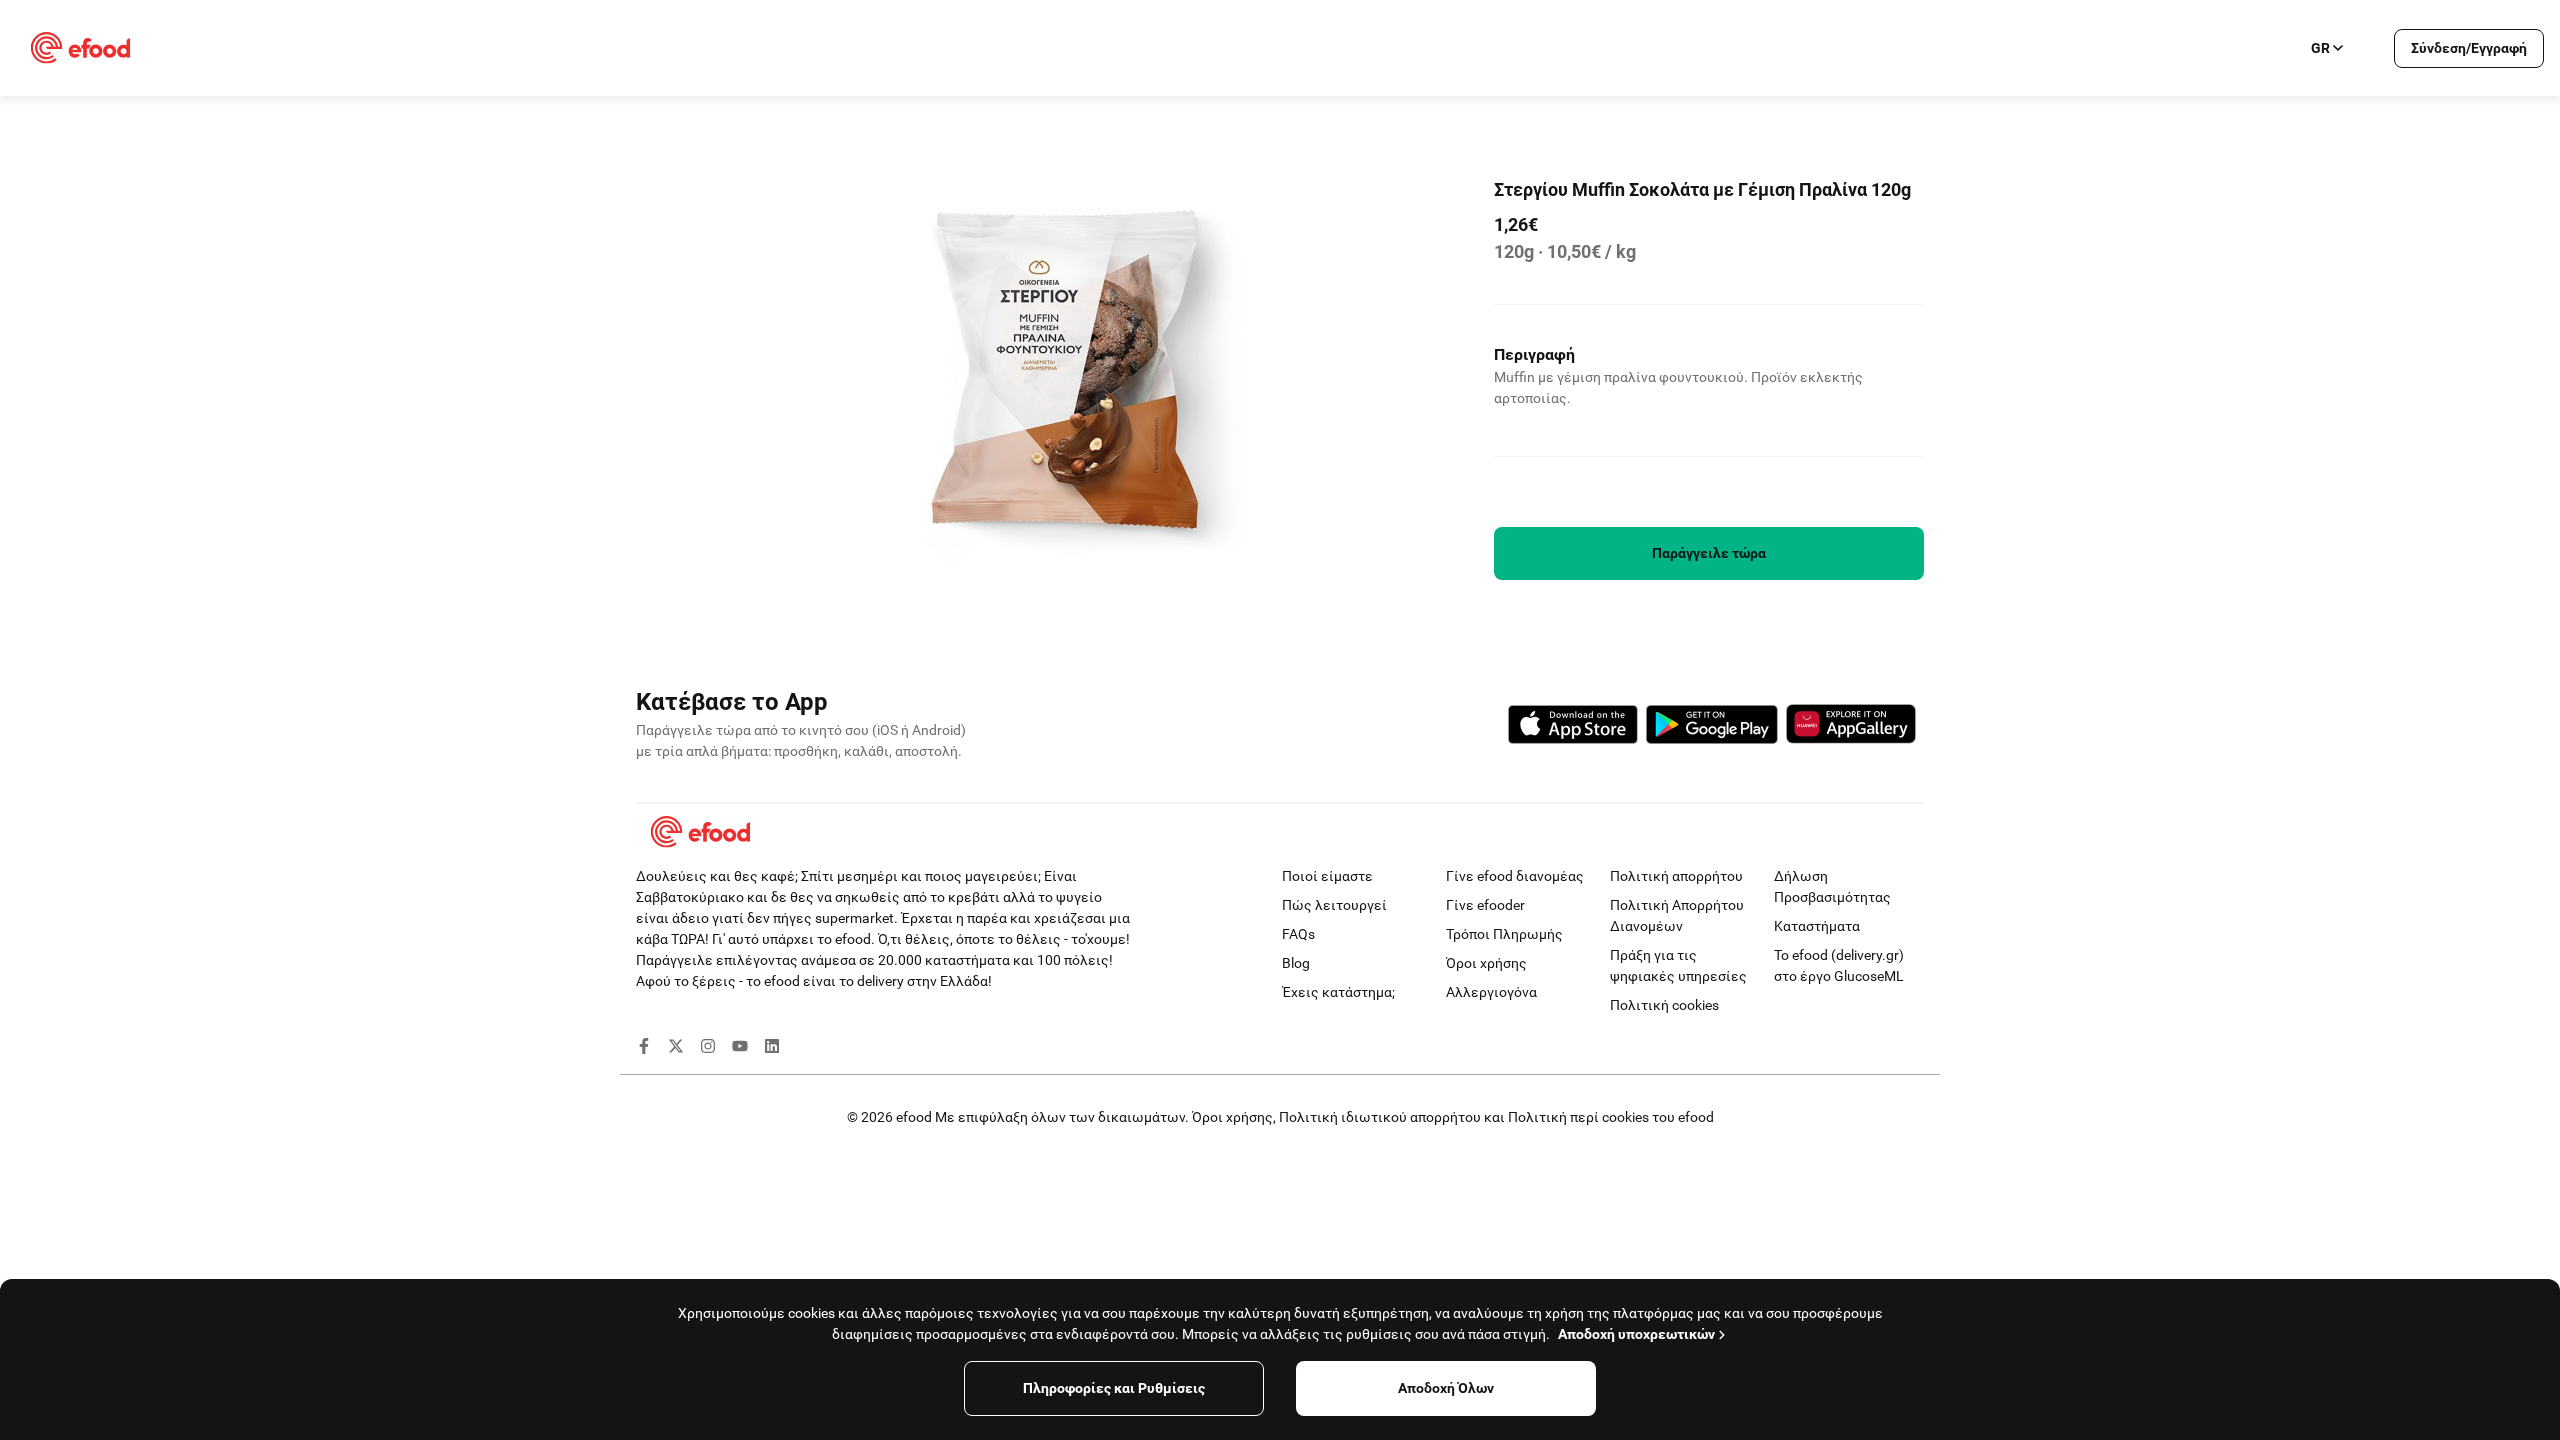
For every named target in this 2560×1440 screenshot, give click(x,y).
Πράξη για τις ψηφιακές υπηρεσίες (1678, 965)
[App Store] (1573, 727)
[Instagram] (708, 1049)
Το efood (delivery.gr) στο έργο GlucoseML (1839, 965)
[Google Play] (1712, 727)
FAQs (1298, 934)
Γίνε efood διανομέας (1515, 876)
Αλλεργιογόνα (1491, 992)
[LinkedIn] (772, 1049)
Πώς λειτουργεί (1334, 905)
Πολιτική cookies (1664, 1005)
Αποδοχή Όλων (1446, 1388)
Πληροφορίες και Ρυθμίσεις (1114, 1388)
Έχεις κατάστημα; (1338, 992)
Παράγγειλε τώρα (1709, 553)
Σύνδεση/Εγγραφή (2469, 48)
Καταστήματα (1817, 926)
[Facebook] (644, 1049)
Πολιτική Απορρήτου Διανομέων (1677, 915)
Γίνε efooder (1485, 905)
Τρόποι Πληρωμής (1504, 934)
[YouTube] (740, 1049)
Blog (1296, 963)
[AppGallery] (1851, 727)
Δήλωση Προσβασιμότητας (1832, 886)
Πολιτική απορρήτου (1676, 876)
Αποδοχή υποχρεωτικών (1636, 1334)
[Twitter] (676, 1049)
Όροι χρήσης (1486, 963)
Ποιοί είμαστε (1327, 876)
